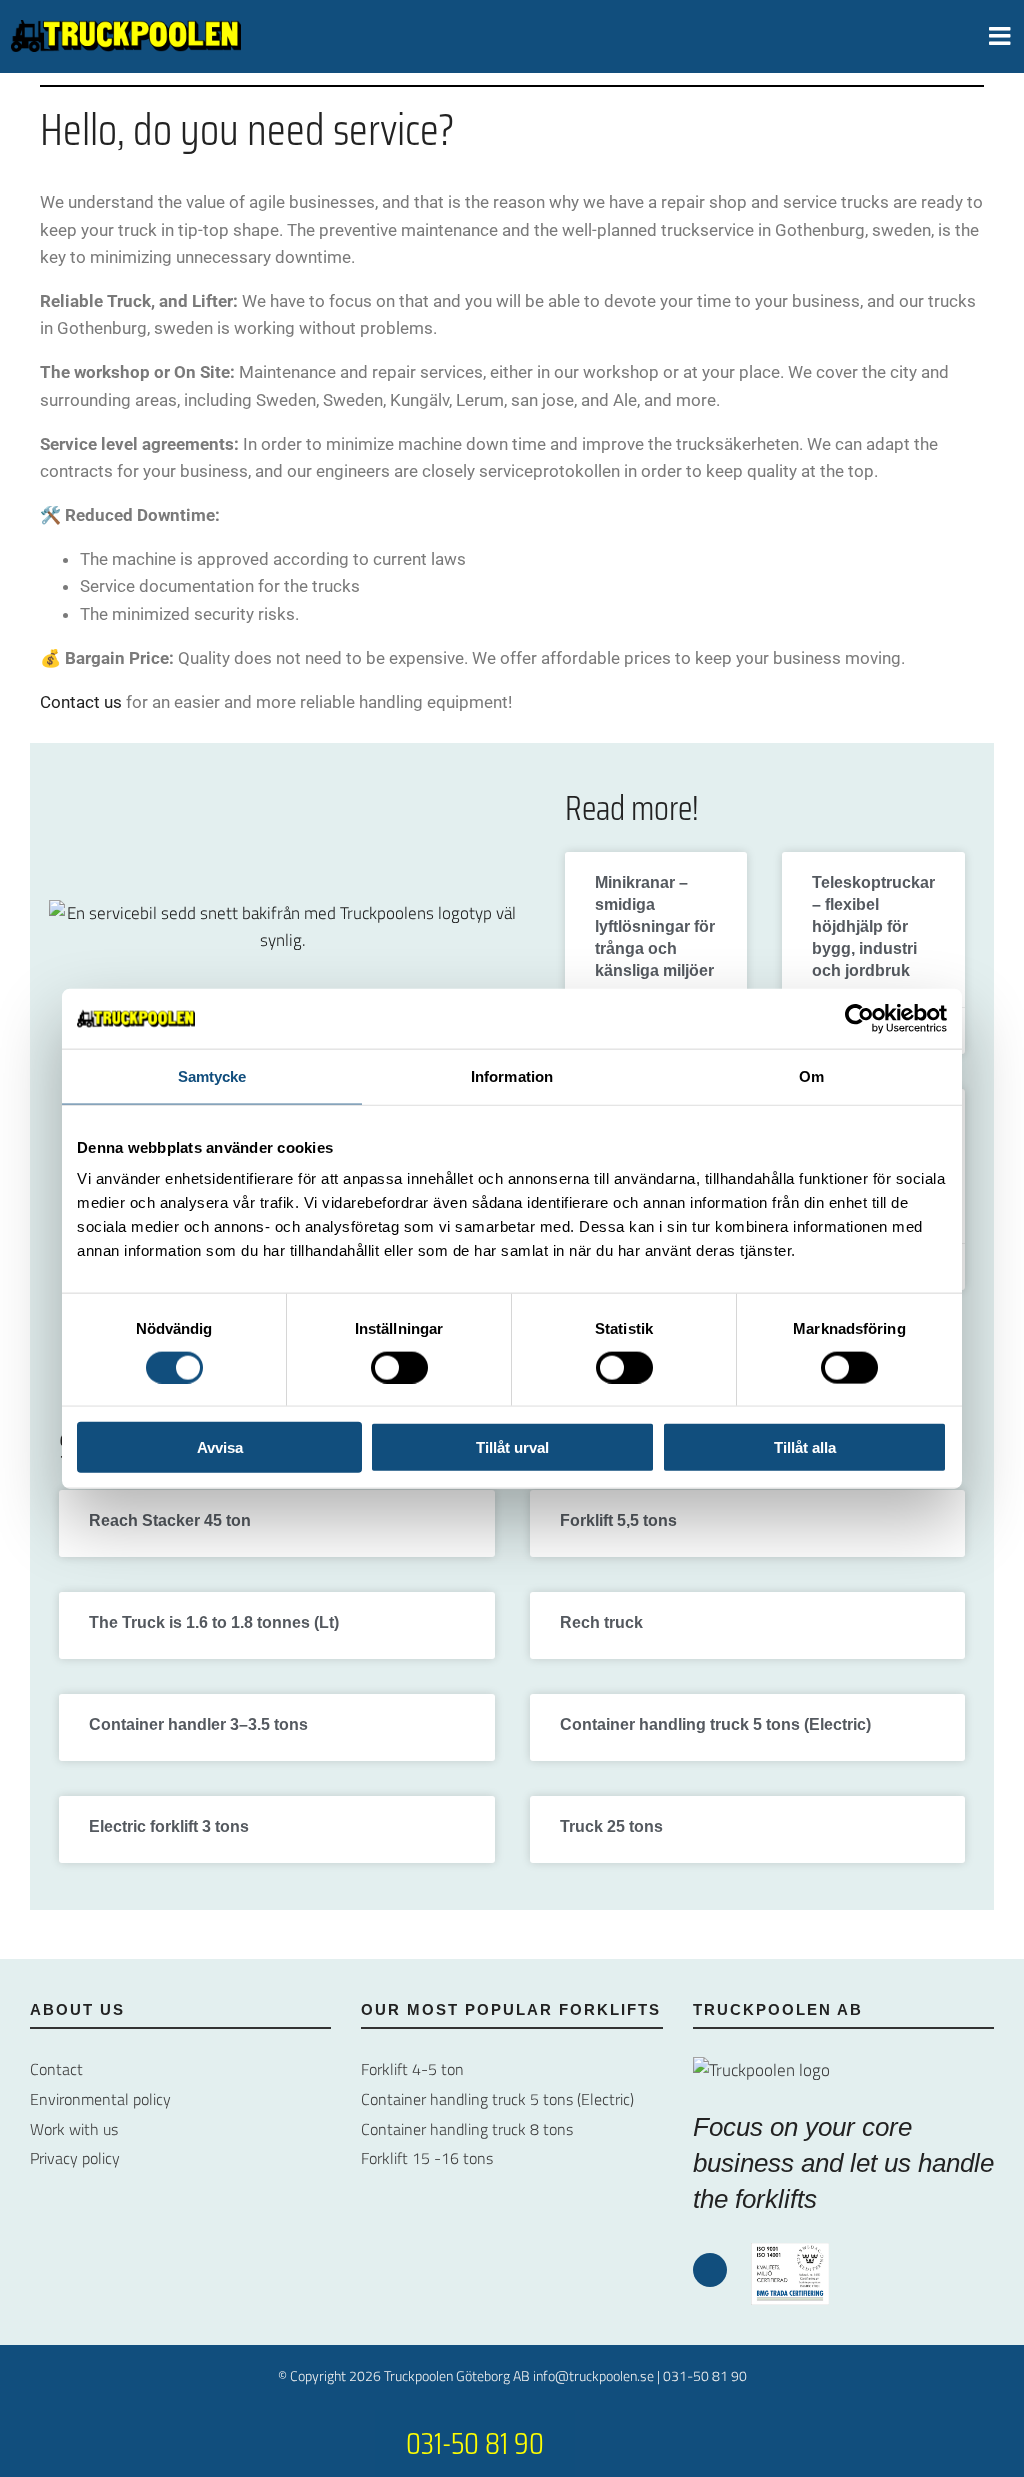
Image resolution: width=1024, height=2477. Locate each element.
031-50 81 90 (705, 2375)
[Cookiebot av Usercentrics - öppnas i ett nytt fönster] (859, 1018)
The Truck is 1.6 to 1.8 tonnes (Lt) (214, 1622)
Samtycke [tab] (212, 1075)
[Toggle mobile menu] (1001, 35)
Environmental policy (100, 2099)
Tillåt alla (805, 1447)
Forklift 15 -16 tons (427, 2158)
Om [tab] (811, 1075)
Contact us (81, 702)
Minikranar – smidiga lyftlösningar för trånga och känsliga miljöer (655, 926)
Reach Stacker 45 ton (170, 1520)
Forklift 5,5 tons (618, 1520)
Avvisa (220, 1447)
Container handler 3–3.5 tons (198, 1724)
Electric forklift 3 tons (169, 1826)
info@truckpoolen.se (593, 2375)
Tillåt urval (512, 1447)
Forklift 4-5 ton (412, 2069)
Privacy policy (75, 2158)
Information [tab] (512, 1075)
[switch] (399, 1367)
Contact (56, 2069)
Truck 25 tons (611, 1826)
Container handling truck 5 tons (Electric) (715, 1724)
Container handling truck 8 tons (467, 2129)
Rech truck (601, 1622)
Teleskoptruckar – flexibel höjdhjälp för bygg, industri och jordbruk (873, 926)
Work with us (74, 2129)
